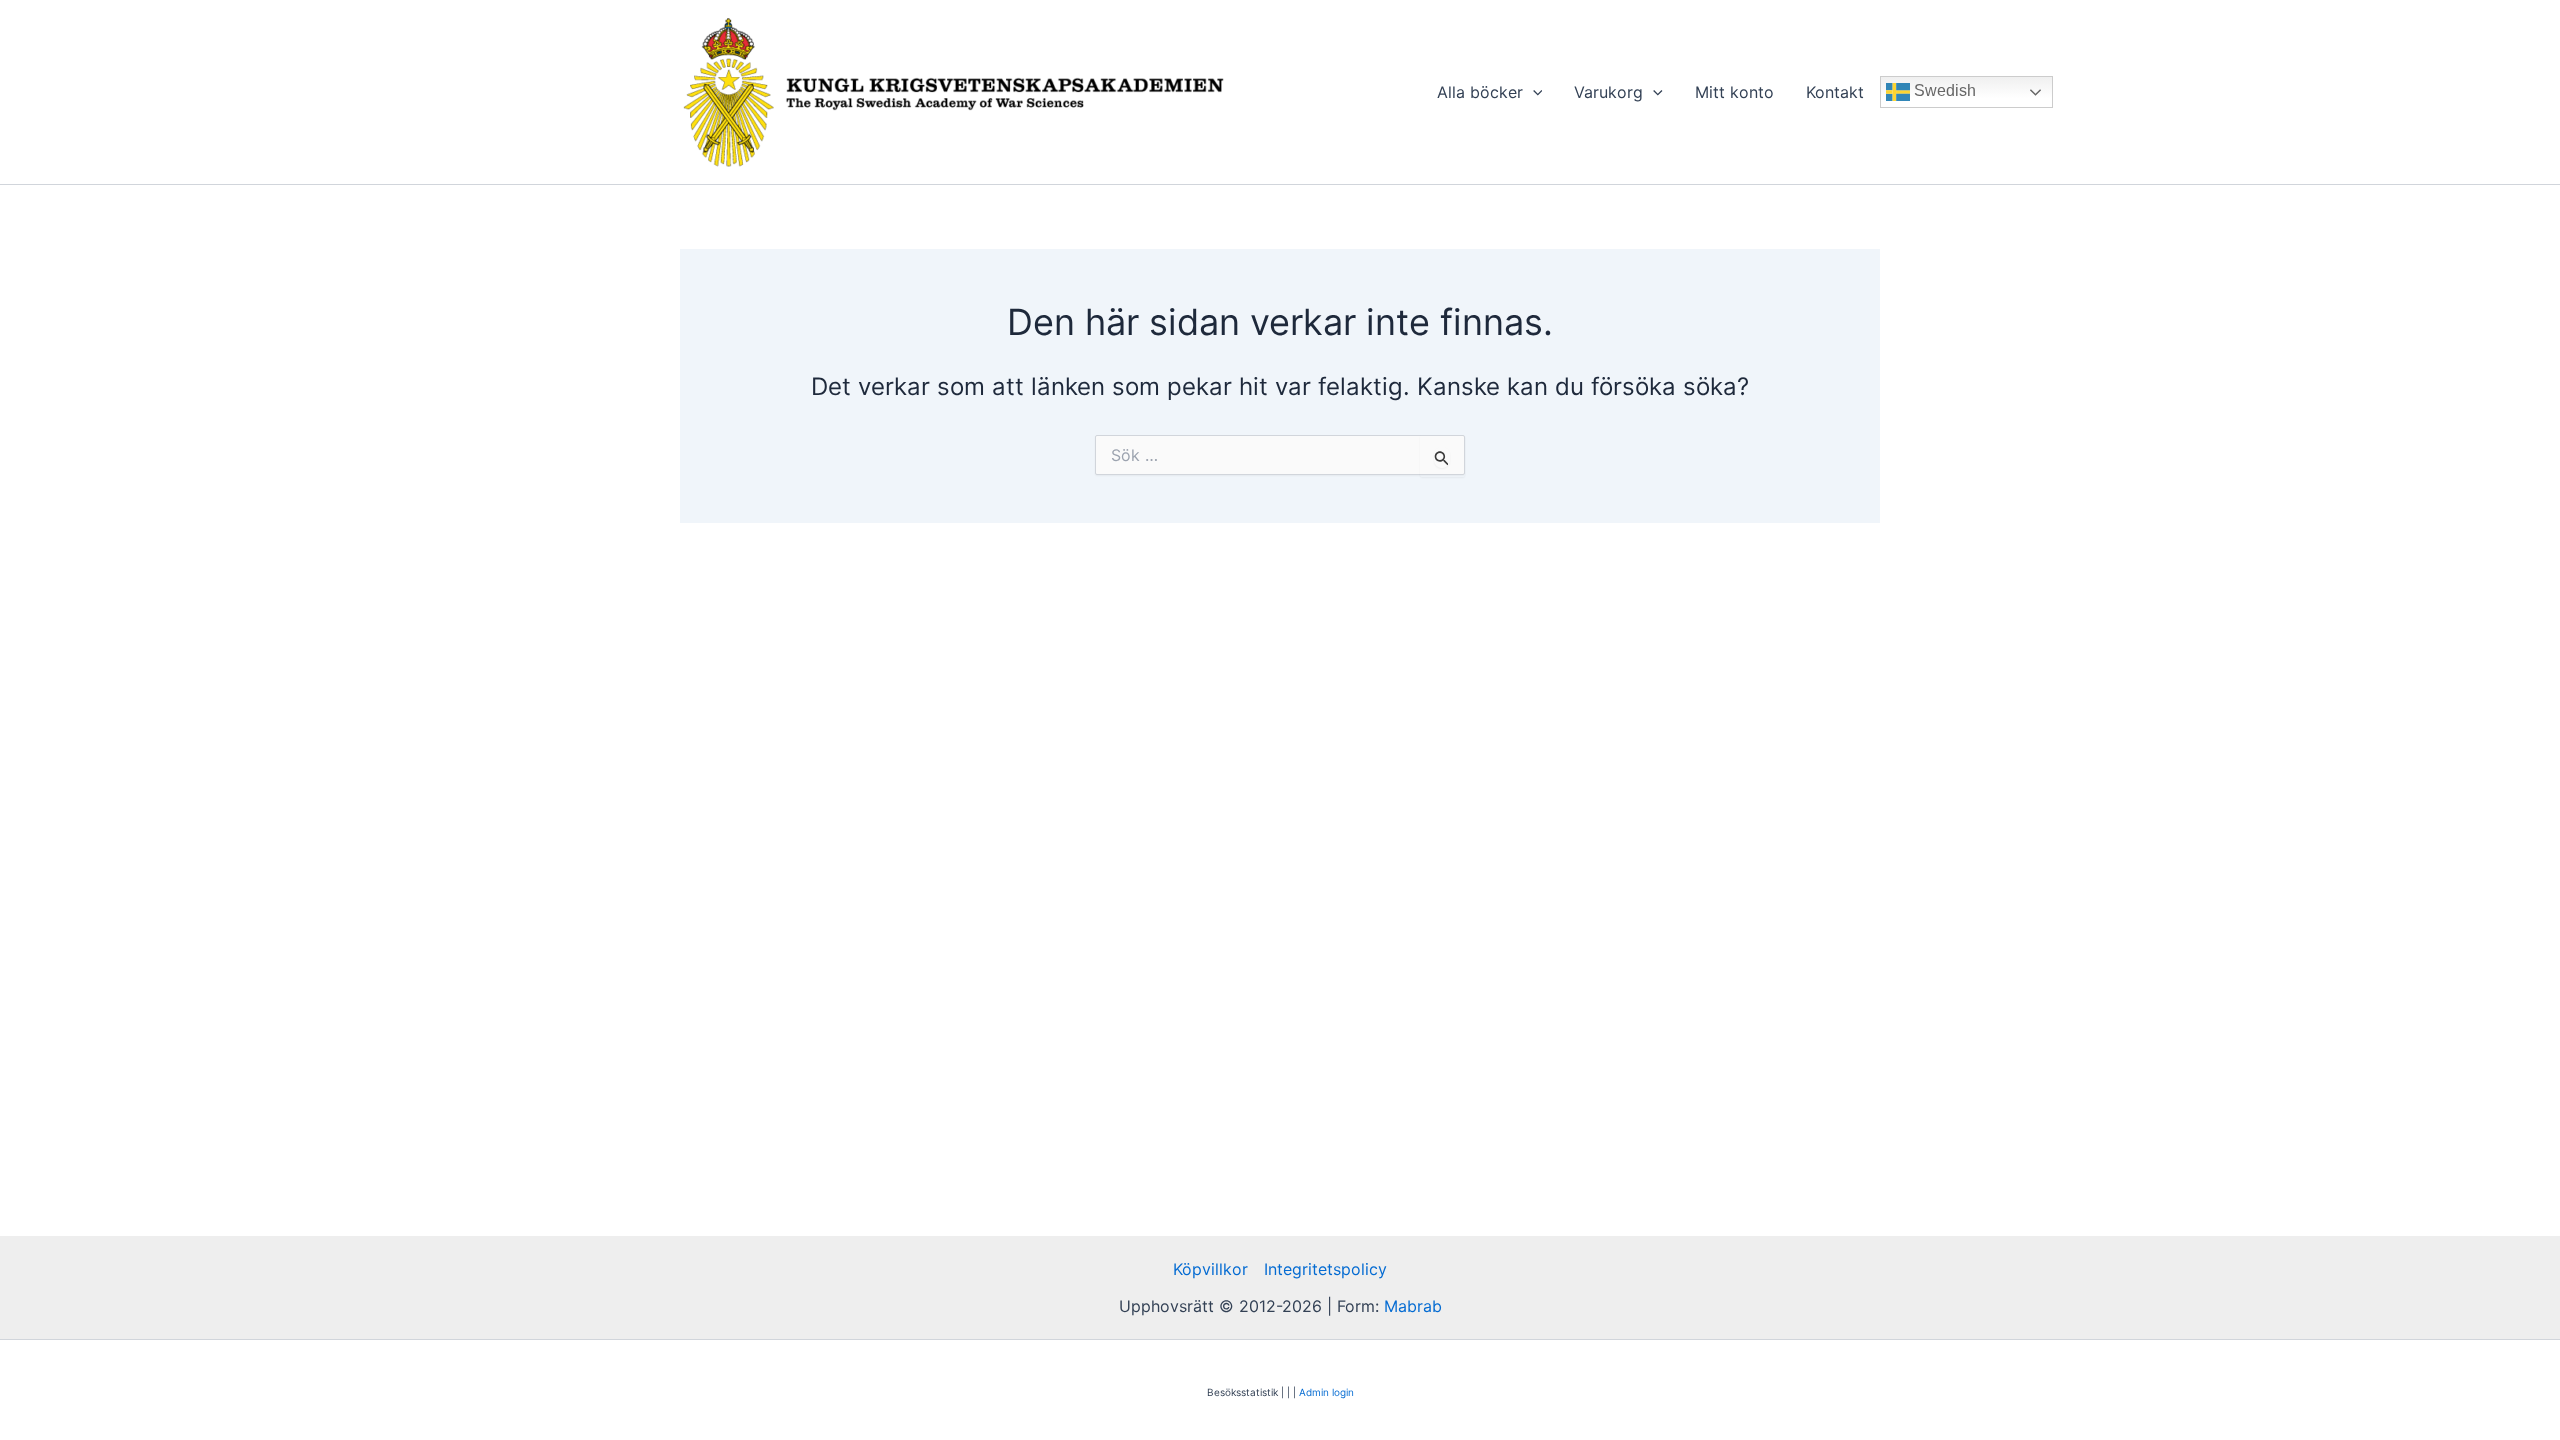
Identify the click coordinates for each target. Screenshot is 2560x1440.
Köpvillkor (1210, 1269)
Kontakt (1835, 92)
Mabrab (1413, 1306)
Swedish (1943, 90)
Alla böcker (1480, 92)
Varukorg (1608, 92)
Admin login (1326, 1392)
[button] (1533, 92)
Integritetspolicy (1325, 1269)
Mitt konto (1734, 92)
